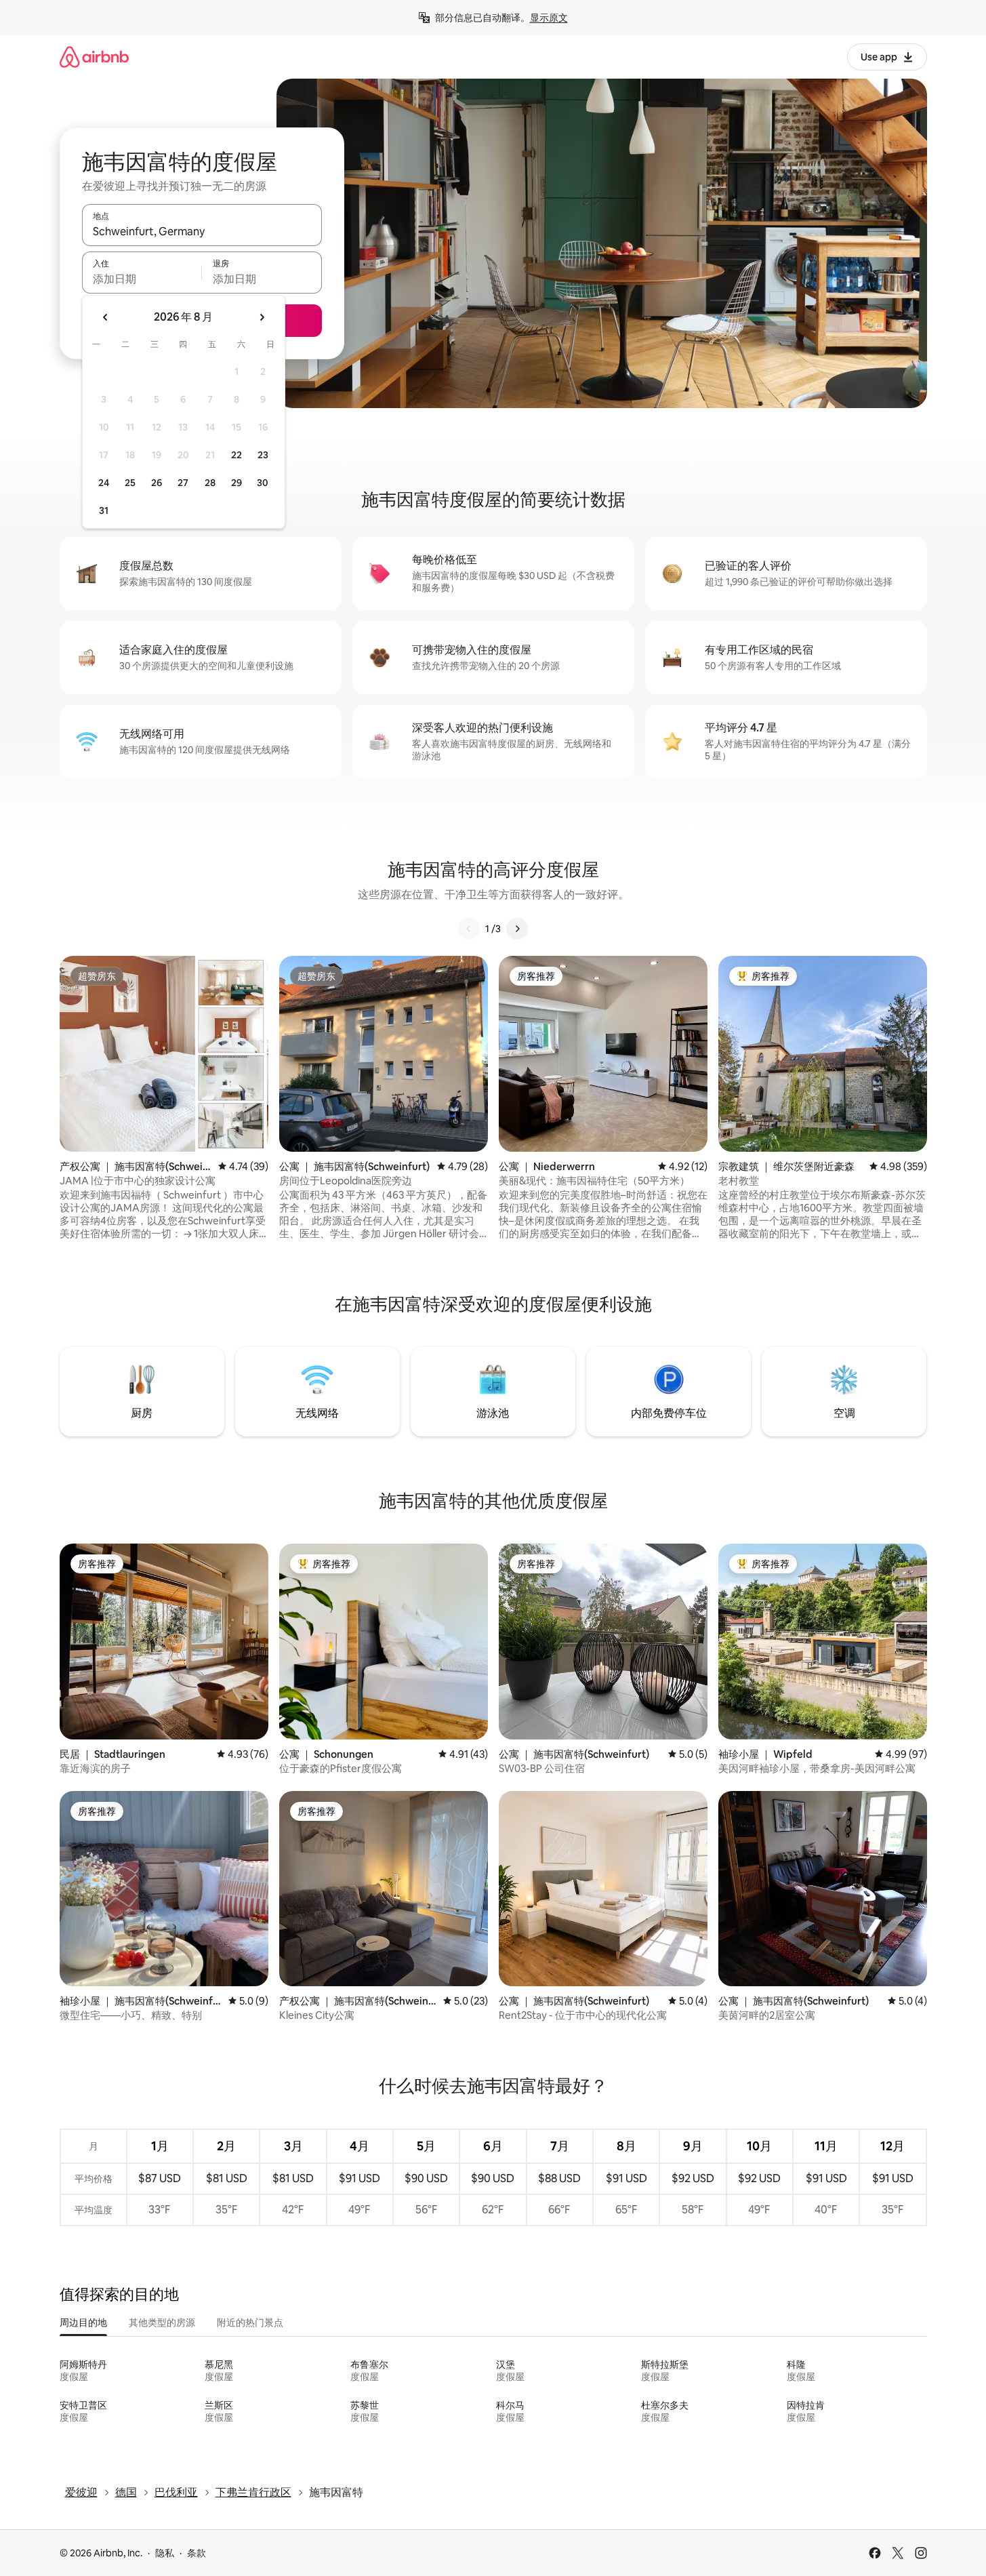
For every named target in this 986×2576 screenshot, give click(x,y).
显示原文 (549, 18)
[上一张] (469, 929)
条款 (197, 2553)
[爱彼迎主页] (94, 57)
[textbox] (142, 279)
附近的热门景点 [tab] (250, 2322)
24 (104, 483)
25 (130, 483)
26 (157, 483)
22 (237, 455)
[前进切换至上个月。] (106, 317)
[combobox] (202, 231)
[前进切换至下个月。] (262, 317)
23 (263, 455)
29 (237, 483)
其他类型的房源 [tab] (162, 2322)
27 (183, 483)
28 (210, 483)
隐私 (165, 2553)
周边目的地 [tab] (83, 2322)
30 (263, 483)
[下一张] (517, 929)
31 (104, 510)
